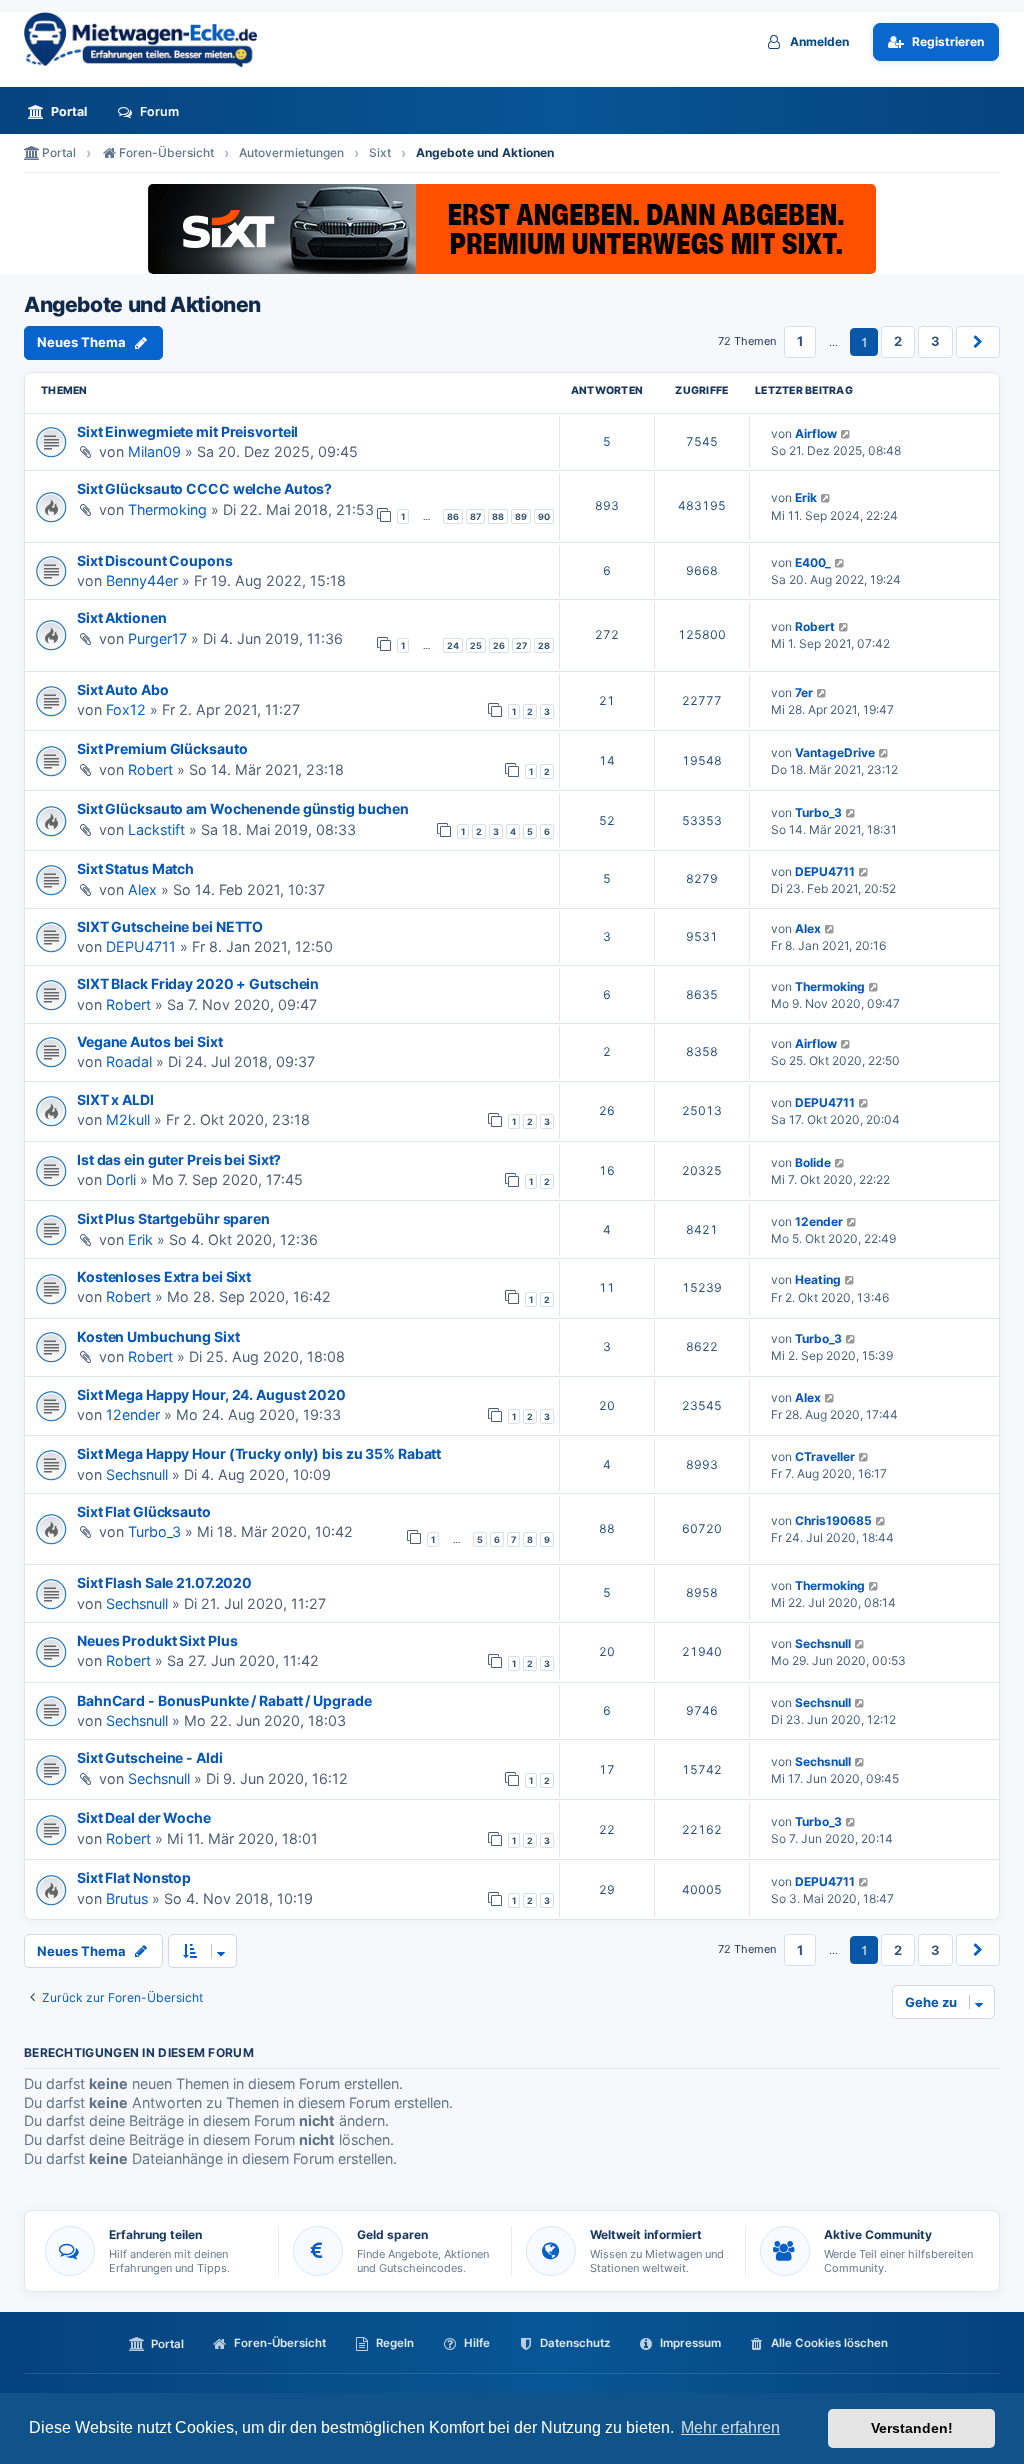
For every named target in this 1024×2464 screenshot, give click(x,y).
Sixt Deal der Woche (144, 1817)
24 (453, 645)
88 (498, 516)
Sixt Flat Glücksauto (144, 1511)
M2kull (128, 1119)
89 (521, 516)
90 (544, 516)
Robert (815, 626)
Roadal (129, 1061)
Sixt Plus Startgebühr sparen (173, 1218)
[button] (978, 342)
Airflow (816, 433)
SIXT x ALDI (115, 1099)
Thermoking (167, 509)
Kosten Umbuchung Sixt (158, 1336)
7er (804, 692)
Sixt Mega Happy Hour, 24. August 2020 (211, 1394)
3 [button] (935, 341)
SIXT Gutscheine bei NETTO (170, 926)
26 (499, 645)
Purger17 (157, 638)
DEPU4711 (825, 871)
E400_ (813, 562)
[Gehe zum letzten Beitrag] (846, 433)
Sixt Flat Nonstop (134, 1877)
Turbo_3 (818, 812)
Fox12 (126, 709)
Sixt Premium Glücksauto (162, 748)
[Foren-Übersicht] (149, 39)
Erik (806, 497)
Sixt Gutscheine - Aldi (150, 1757)
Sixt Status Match (135, 868)
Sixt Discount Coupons (155, 560)
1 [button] (800, 341)
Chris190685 (833, 1520)
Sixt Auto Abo (123, 689)
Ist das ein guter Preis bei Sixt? (179, 1159)
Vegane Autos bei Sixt (150, 1041)
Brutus (127, 1898)
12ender (819, 1221)
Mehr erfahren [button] (730, 2427)
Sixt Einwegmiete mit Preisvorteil (187, 431)
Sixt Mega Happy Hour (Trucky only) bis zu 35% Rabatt (259, 1453)
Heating (818, 1279)
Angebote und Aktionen (142, 305)
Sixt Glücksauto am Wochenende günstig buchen (243, 808)
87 (475, 516)
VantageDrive (835, 752)
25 (476, 645)
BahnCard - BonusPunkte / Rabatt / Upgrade (224, 1700)
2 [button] (898, 341)
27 (521, 645)
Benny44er (142, 580)
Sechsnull (137, 1474)
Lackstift (156, 829)
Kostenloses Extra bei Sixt (164, 1276)
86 (453, 516)
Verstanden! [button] (912, 2428)
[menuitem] (63, 111)
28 (544, 645)
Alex (142, 889)
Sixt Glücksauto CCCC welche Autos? (204, 488)
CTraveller (825, 1456)
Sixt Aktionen (122, 617)
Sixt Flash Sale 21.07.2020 (164, 1582)
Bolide (813, 1162)
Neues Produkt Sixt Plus (157, 1640)
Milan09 (154, 451)
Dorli (121, 1179)
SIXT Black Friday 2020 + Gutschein (198, 983)
